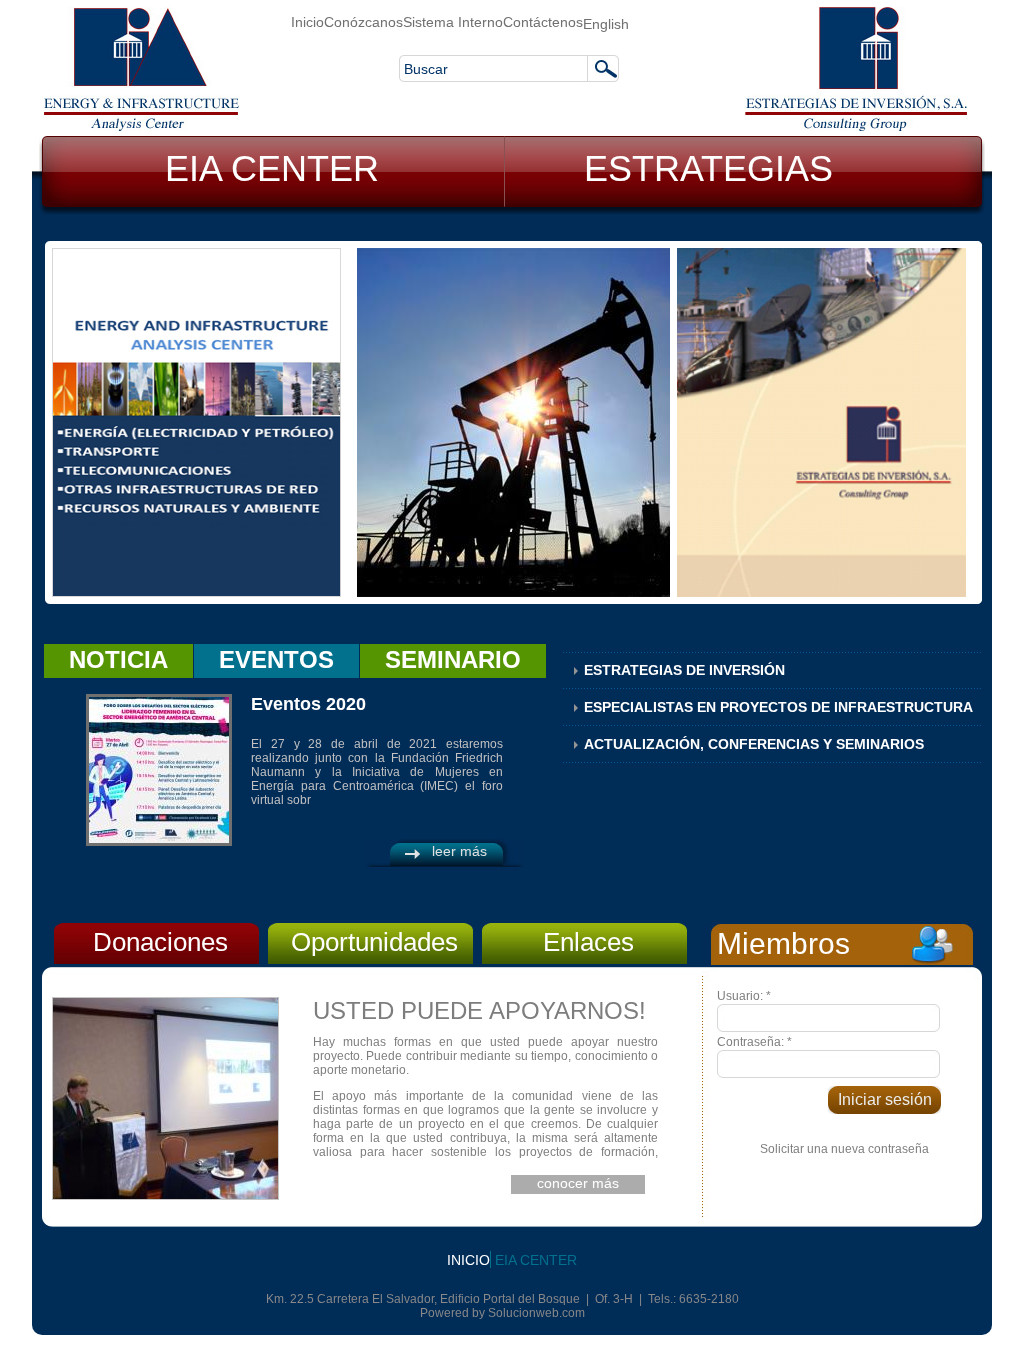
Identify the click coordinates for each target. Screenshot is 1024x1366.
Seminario (453, 659)
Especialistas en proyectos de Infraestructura (778, 707)
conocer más (578, 1183)
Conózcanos (363, 22)
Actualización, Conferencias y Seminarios (754, 744)
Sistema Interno (453, 22)
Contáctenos (543, 22)
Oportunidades (374, 942)
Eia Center (536, 1260)
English (606, 24)
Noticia (118, 659)
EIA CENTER (272, 168)
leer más (459, 851)
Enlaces (588, 942)
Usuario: (744, 996)
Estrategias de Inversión (684, 670)
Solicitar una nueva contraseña (844, 1149)
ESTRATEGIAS (708, 168)
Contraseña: (754, 1042)
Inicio (307, 22)
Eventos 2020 (308, 704)
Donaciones (160, 942)
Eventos (276, 659)
